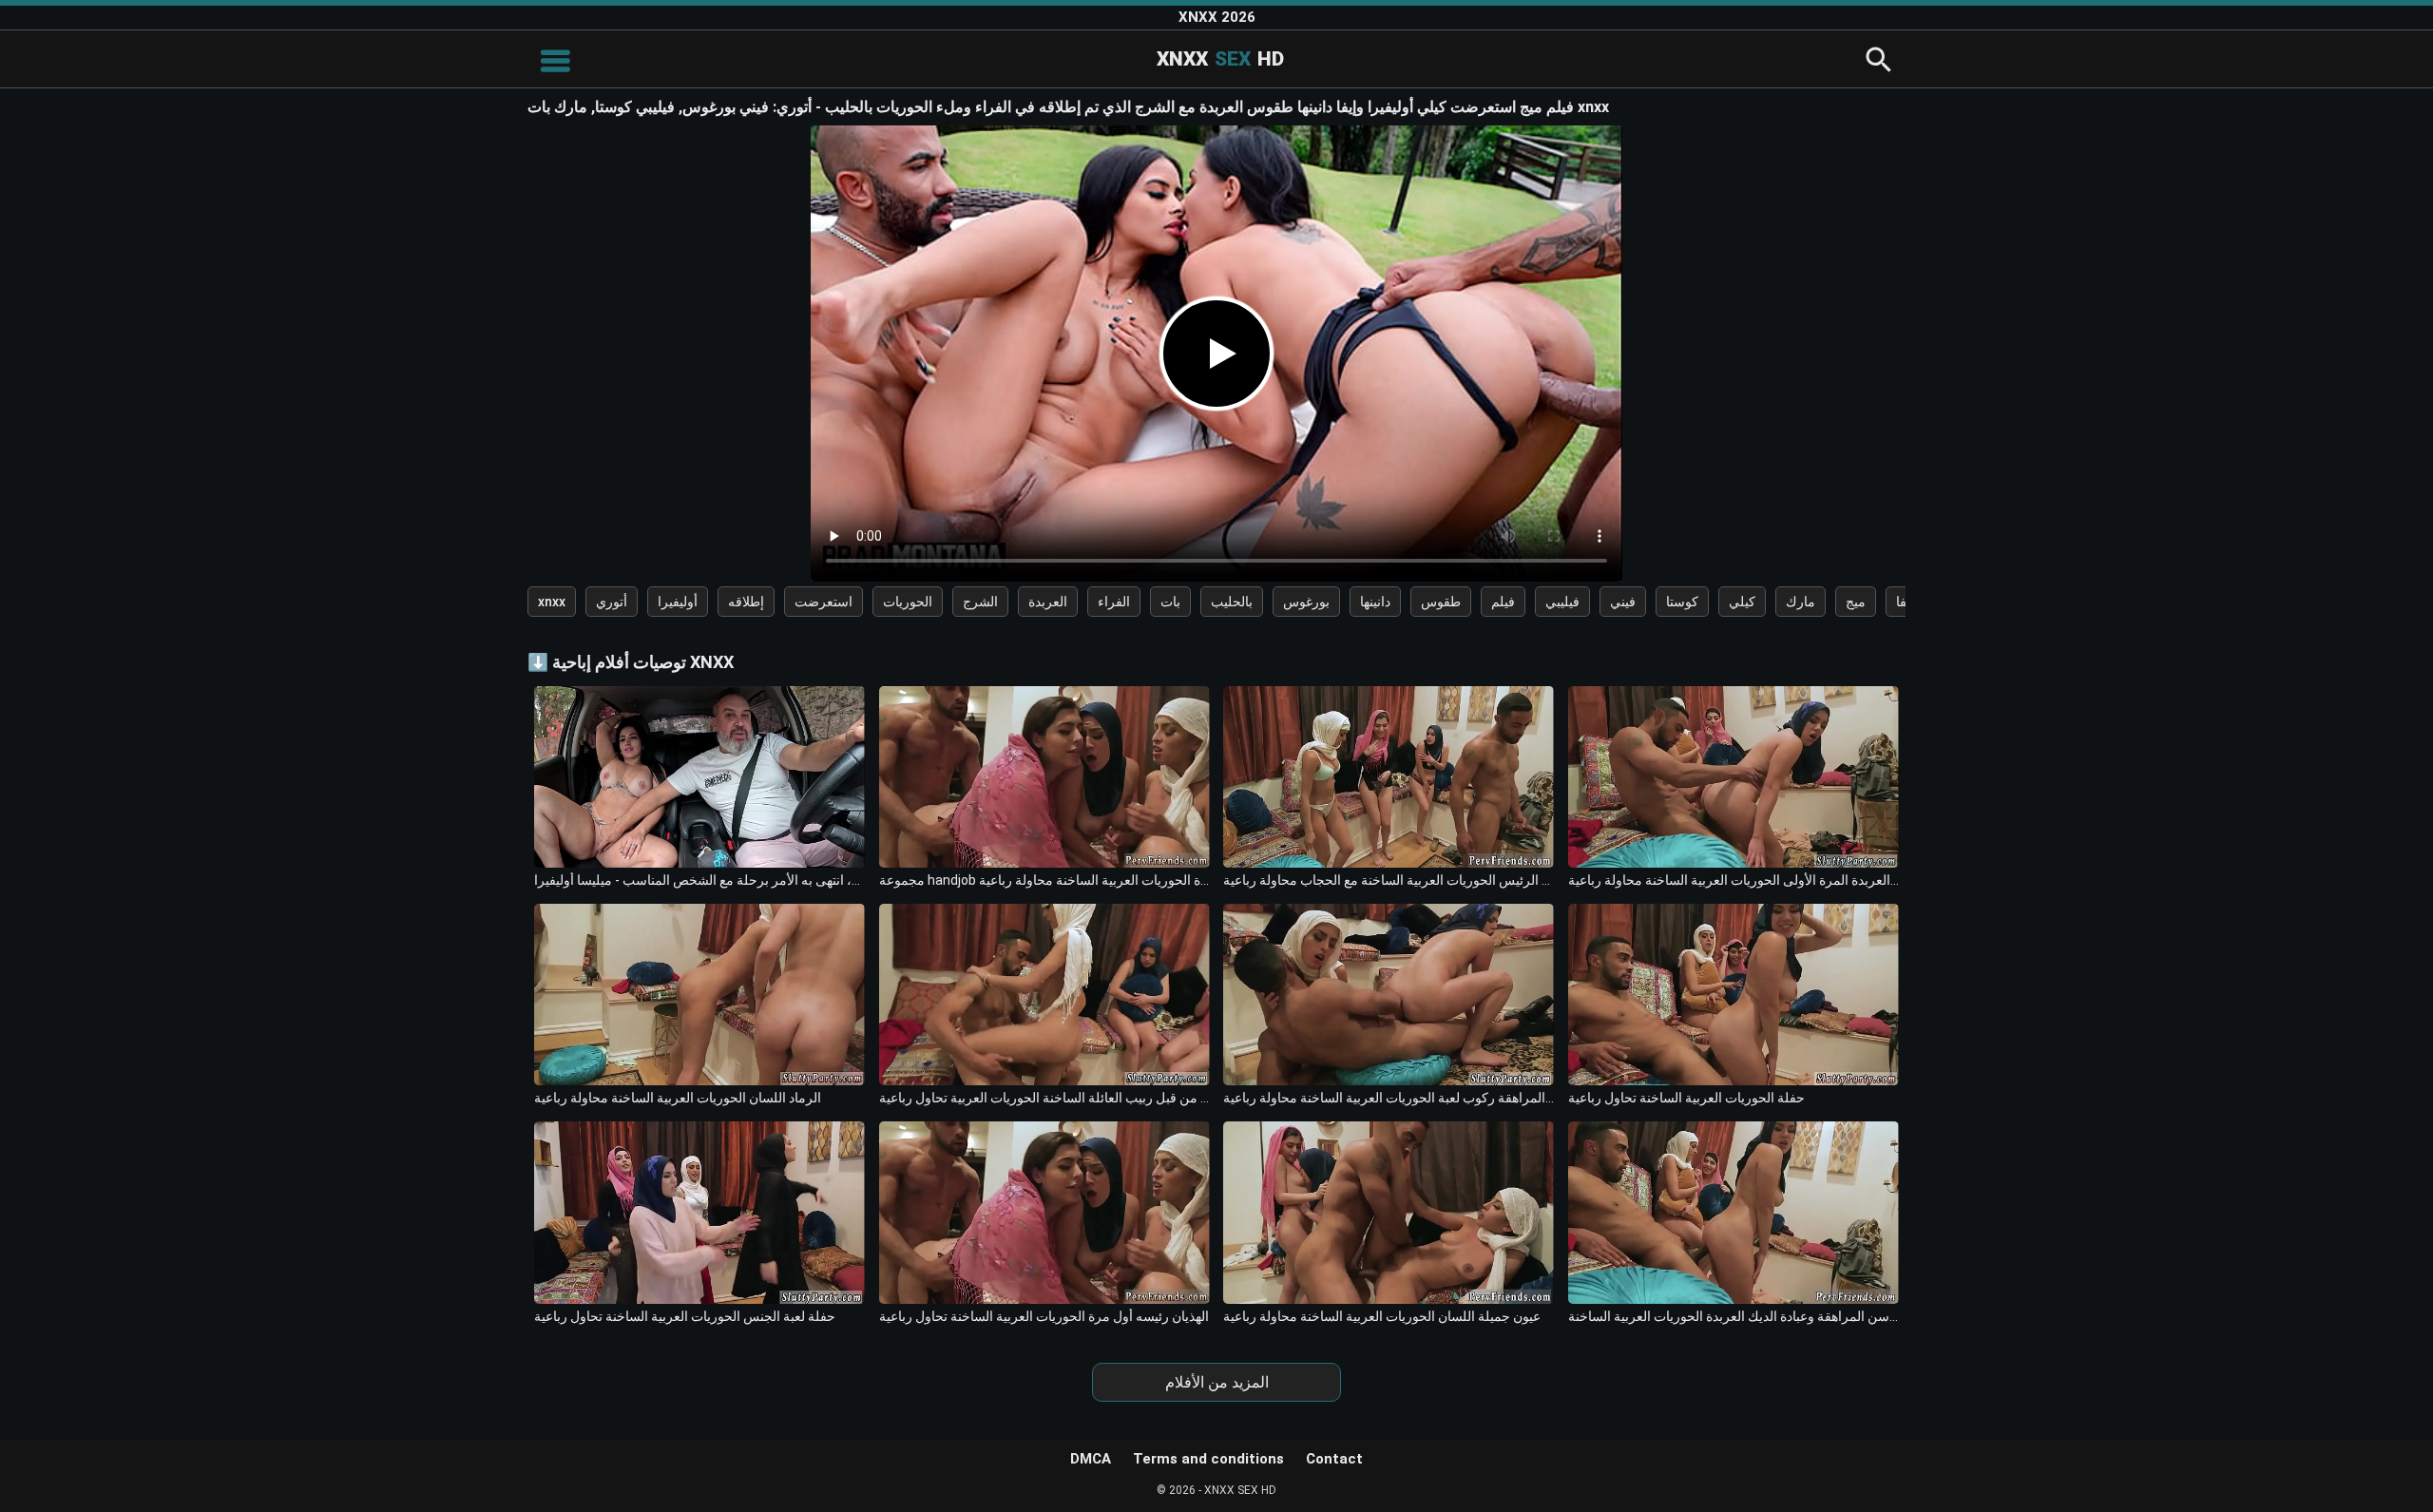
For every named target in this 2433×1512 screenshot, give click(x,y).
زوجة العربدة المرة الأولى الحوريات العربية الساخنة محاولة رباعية (1734, 880)
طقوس (1441, 602)
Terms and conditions (1208, 1459)
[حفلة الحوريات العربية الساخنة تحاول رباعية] (1734, 995)
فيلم (1503, 602)
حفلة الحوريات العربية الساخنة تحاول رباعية (1686, 1098)
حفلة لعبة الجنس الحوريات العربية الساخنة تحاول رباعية (685, 1316)
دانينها (1375, 602)
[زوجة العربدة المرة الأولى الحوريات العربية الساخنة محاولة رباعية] (1734, 777)
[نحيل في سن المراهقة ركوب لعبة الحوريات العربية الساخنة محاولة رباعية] (1389, 995)
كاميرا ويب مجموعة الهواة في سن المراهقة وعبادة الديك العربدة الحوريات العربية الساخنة (1734, 1316)
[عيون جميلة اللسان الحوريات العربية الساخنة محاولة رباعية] (1389, 1212)
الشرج (980, 602)
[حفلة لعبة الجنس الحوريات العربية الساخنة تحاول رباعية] (699, 1212)
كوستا (1682, 602)
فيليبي (1562, 602)
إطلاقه (746, 602)
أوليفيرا (678, 602)
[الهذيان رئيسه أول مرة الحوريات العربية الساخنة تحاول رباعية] (1044, 1212)
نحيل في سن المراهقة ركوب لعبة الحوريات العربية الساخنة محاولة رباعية (1389, 1098)
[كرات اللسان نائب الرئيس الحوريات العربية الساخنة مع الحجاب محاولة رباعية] (1389, 777)
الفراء (1114, 602)
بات (1170, 602)
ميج (1856, 602)
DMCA (1091, 1459)
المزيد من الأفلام (1217, 1382)
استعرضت (824, 602)
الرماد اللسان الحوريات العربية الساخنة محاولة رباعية (678, 1098)
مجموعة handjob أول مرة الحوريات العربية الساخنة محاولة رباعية (1044, 880)
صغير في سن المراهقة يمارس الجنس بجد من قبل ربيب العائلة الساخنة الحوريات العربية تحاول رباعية (1044, 1098)
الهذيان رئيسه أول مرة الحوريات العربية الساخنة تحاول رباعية (1044, 1316)
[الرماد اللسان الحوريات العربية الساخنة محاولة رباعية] (699, 995)
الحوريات (908, 602)
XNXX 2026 (1217, 17)
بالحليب (1232, 602)
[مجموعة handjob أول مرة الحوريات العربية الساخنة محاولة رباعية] (1044, 777)
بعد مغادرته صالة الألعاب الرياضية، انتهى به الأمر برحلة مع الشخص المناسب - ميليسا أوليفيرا (699, 880)
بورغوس (1306, 602)
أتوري (612, 602)
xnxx (552, 602)
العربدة (1048, 602)
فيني (1623, 602)
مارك (1801, 602)
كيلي (1742, 602)
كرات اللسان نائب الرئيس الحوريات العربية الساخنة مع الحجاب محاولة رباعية (1389, 880)
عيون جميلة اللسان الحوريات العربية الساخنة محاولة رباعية (1382, 1316)
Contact (1334, 1459)
